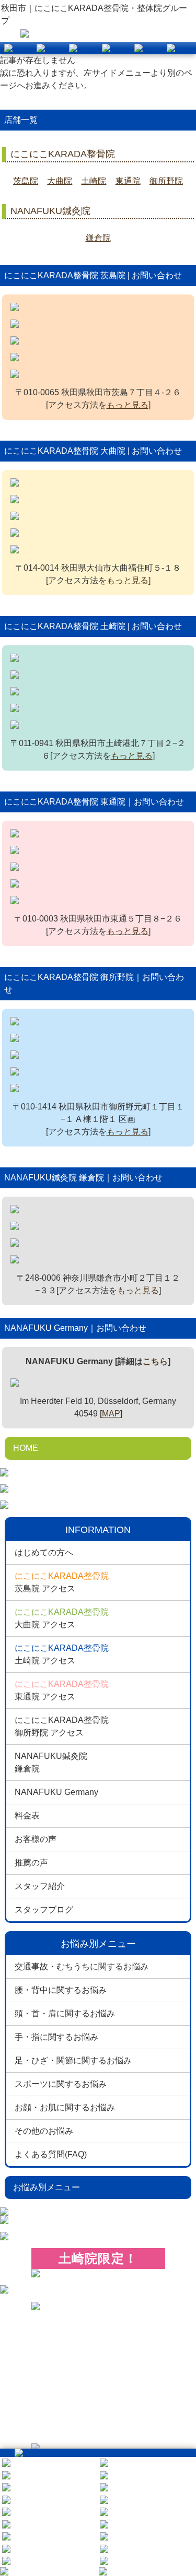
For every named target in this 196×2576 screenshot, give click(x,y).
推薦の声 (31, 1863)
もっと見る (128, 405)
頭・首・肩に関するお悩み (65, 2013)
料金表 (27, 1816)
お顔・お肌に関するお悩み (65, 2107)
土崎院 (94, 181)
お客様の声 (36, 1839)
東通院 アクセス (62, 1690)
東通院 (128, 181)
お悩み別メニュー (47, 2187)
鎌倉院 (98, 238)
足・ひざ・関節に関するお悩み (73, 2060)
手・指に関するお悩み (56, 2037)
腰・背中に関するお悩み (61, 1990)
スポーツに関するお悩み (61, 2084)
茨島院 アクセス (62, 1582)
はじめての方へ (44, 1552)
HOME (26, 1448)
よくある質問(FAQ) (51, 2154)
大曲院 (60, 181)
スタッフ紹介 (40, 1886)
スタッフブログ (44, 1910)
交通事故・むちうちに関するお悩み (82, 1966)
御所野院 (166, 181)
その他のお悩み (44, 2131)
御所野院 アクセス (62, 1726)
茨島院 (26, 181)
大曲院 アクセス (62, 1618)
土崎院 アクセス (62, 1654)
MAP (111, 1414)
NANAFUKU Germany (56, 1792)
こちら (155, 1361)
